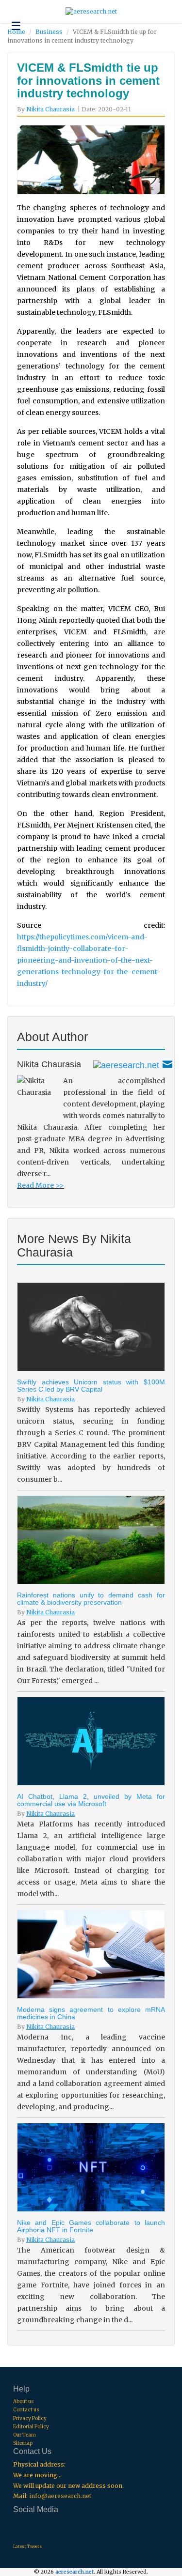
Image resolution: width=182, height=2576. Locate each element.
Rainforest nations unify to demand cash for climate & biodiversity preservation (91, 1599)
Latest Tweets (27, 2546)
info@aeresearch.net (60, 2496)
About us (24, 2401)
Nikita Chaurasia (50, 109)
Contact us (26, 2410)
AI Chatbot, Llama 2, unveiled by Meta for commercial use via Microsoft (91, 1800)
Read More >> (41, 1185)
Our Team (25, 2435)
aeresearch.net (74, 2572)
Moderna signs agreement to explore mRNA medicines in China (91, 2013)
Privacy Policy (30, 2418)
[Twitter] (126, 1064)
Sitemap (23, 2443)
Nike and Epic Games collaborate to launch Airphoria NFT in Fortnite (91, 2226)
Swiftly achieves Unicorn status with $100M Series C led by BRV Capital (91, 1386)
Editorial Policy (31, 2427)
